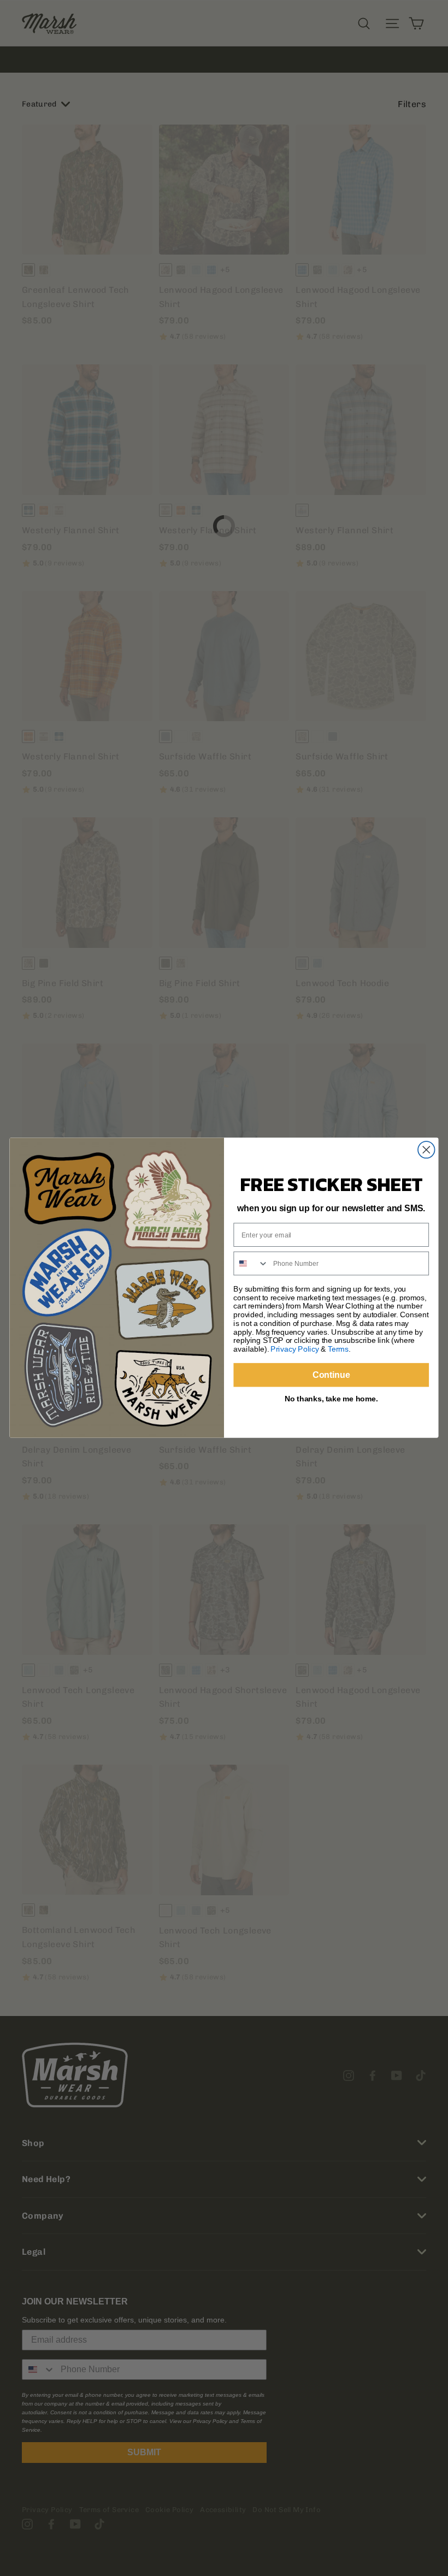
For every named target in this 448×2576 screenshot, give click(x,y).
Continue (331, 1375)
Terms (338, 1349)
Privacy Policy (294, 1349)
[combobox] (251, 1264)
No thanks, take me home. (331, 1398)
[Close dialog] (426, 1150)
